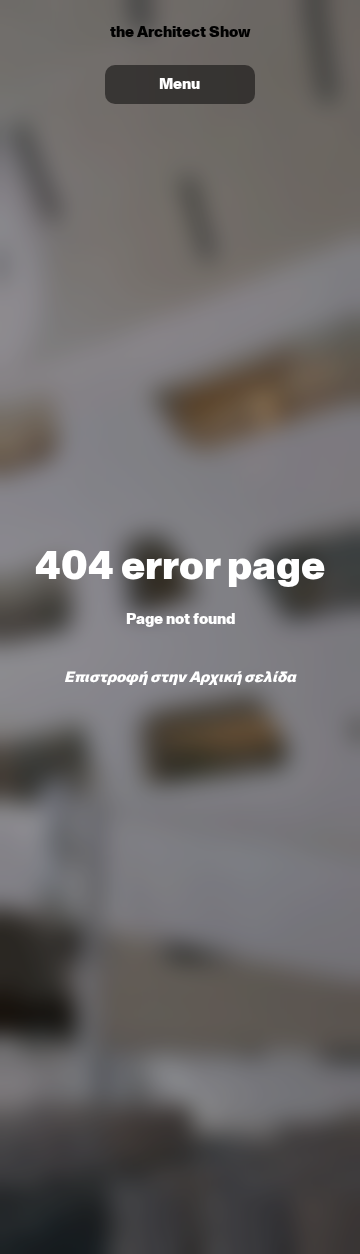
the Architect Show (180, 32)
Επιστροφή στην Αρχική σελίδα (180, 677)
